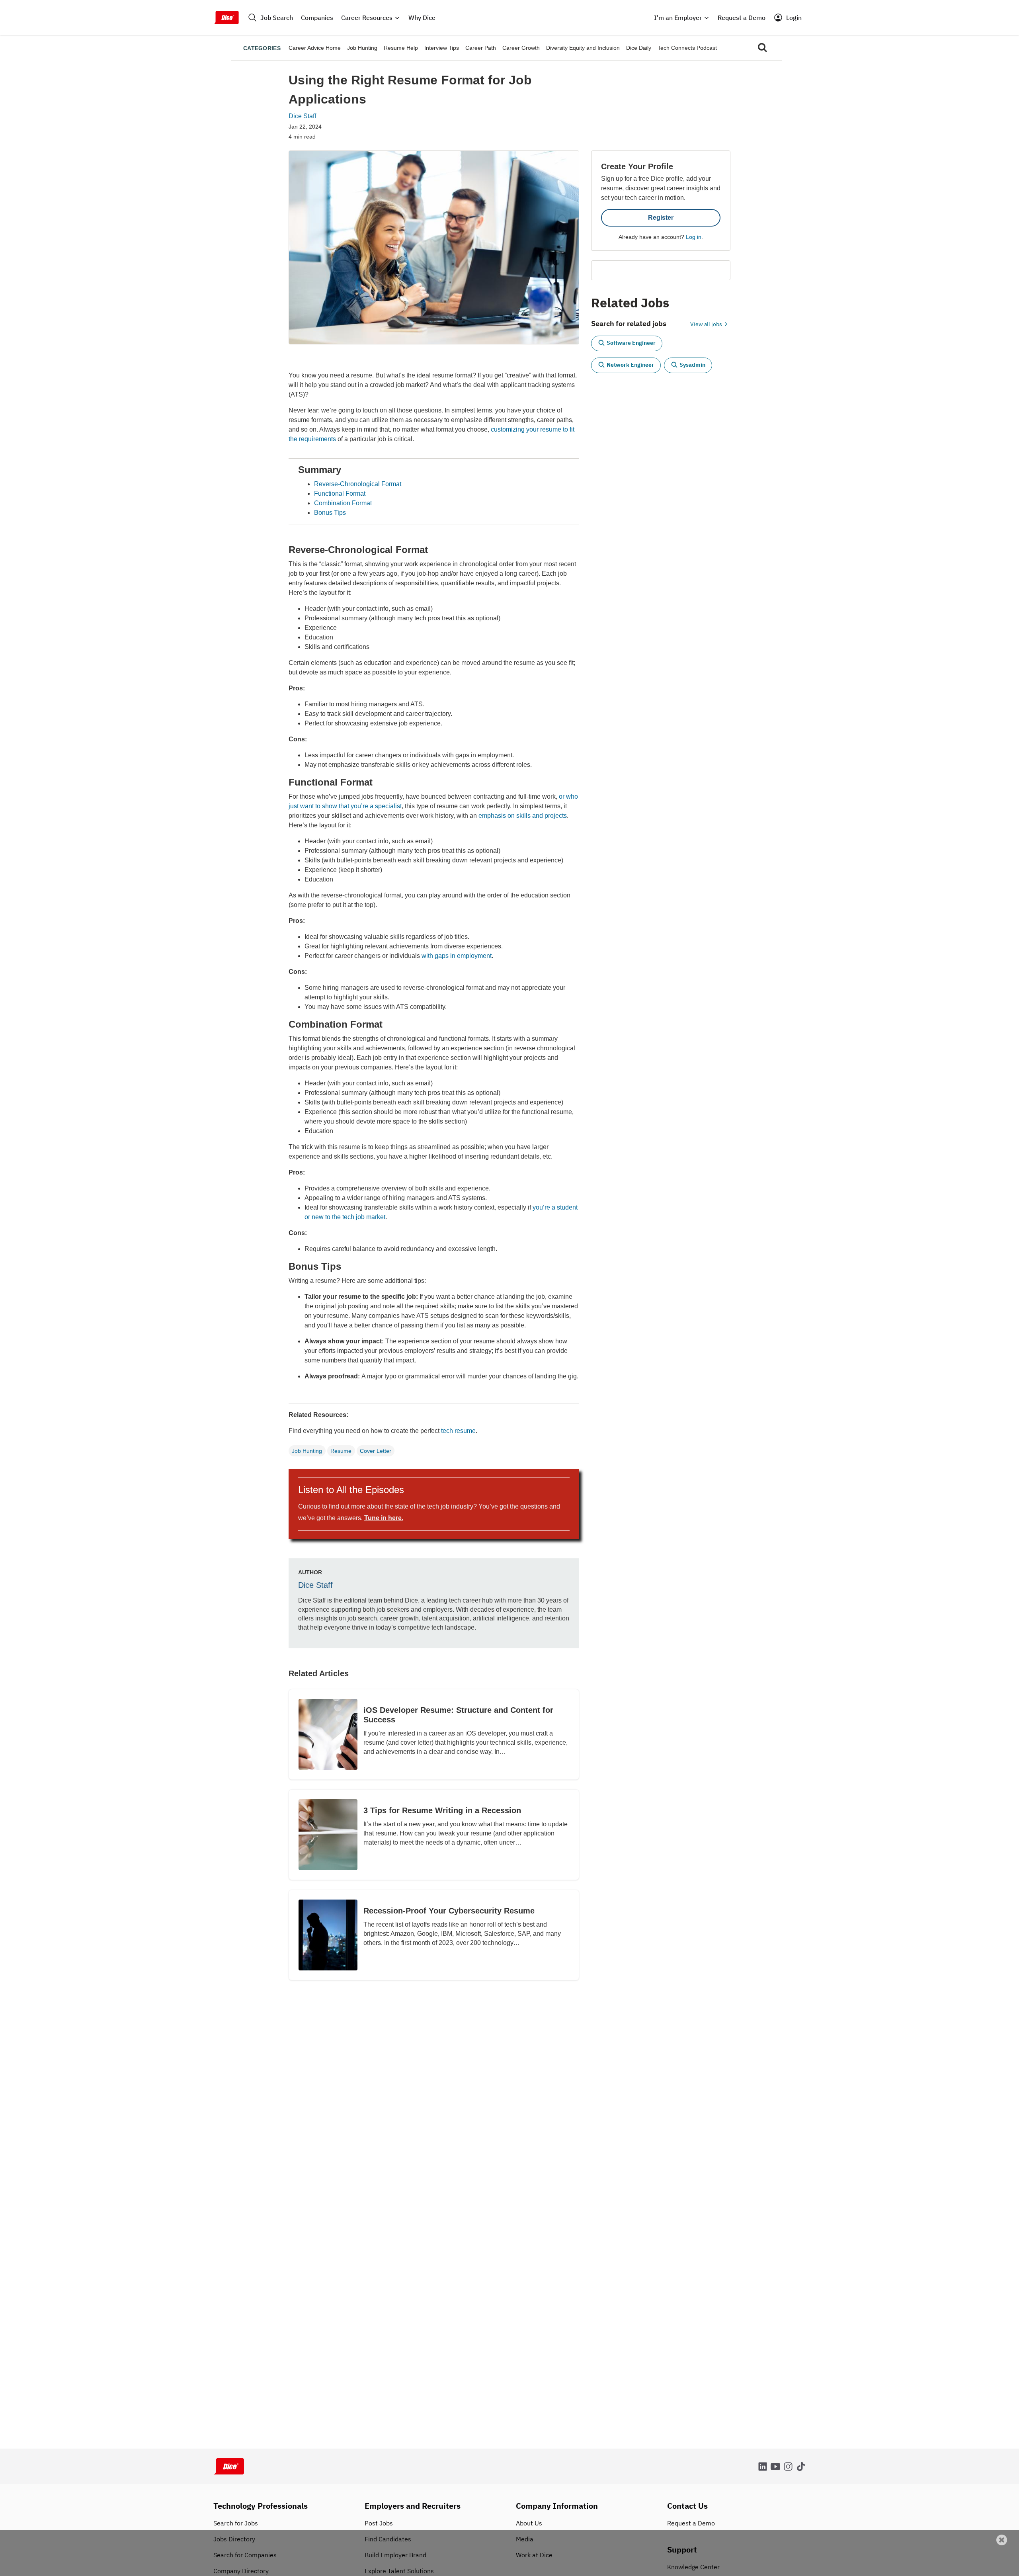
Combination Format (343, 503)
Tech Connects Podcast (687, 48)
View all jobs (707, 324)
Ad (1000, 2571)
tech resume (458, 1431)
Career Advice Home (315, 48)
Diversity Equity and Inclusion (583, 48)
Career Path (481, 48)
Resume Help (401, 48)
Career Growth (521, 48)
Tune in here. (384, 1518)
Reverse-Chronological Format (358, 484)
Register (661, 218)
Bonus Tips (330, 513)
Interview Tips (442, 48)
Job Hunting (362, 48)
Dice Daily (639, 48)
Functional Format (340, 494)
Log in (694, 237)
